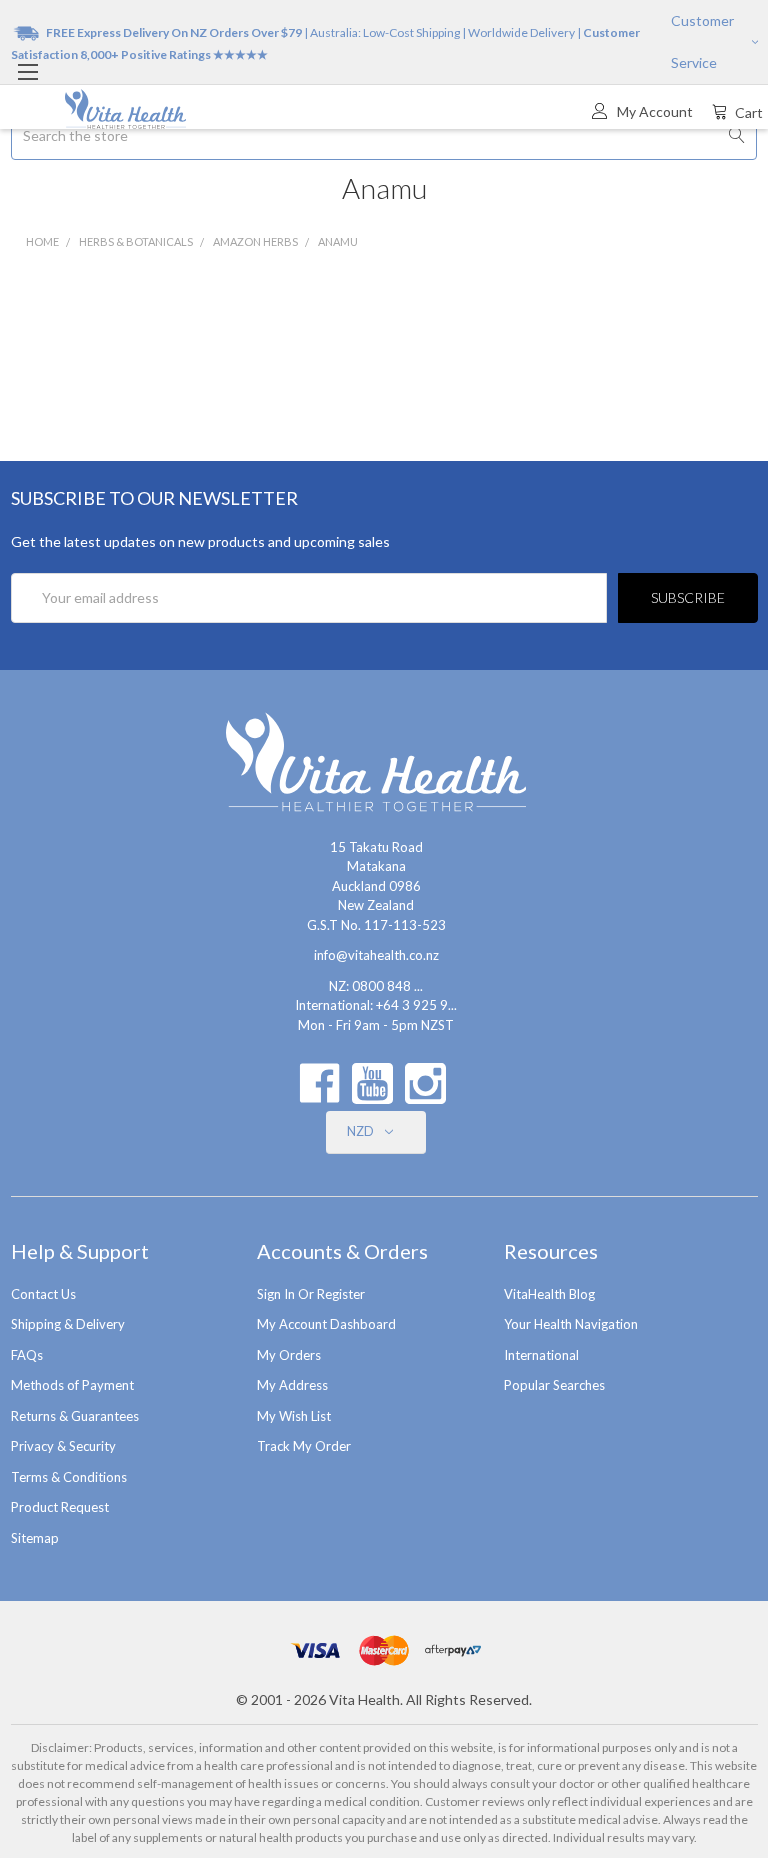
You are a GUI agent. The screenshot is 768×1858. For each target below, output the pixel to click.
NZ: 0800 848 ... (376, 986)
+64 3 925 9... (416, 1005)
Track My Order (304, 1446)
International (541, 1355)
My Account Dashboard (326, 1324)
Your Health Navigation (571, 1324)
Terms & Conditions (69, 1477)
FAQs (27, 1355)
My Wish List (294, 1416)
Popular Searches (554, 1385)
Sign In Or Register (311, 1294)
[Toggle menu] (27, 71)
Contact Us (43, 1294)
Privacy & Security (63, 1446)
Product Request (60, 1507)
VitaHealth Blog (549, 1294)
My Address (292, 1385)
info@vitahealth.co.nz (376, 955)
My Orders (289, 1355)
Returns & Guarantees (75, 1416)
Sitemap (35, 1538)
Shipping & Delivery (68, 1324)
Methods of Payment (72, 1385)
